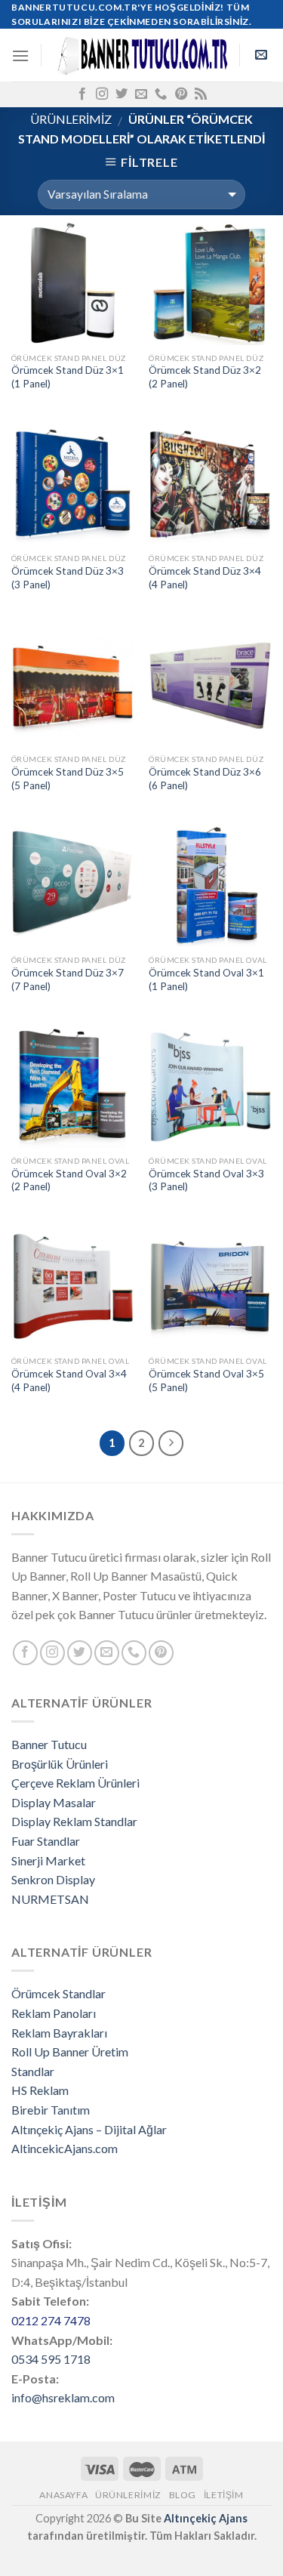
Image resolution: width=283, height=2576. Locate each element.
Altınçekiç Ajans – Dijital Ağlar (89, 2129)
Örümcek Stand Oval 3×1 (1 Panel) (206, 979)
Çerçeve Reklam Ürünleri (75, 1783)
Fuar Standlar (46, 1841)
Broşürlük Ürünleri (60, 1764)
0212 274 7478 (51, 2320)
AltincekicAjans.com (65, 2148)
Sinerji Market (48, 1860)
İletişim (224, 2495)
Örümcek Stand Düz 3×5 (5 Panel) (68, 779)
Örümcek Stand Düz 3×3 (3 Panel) (68, 578)
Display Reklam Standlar (74, 1821)
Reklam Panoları (54, 2013)
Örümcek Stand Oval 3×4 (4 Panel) (69, 1381)
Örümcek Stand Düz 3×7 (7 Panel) (68, 979)
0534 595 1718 (51, 2359)
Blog (183, 2495)
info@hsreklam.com (63, 2397)
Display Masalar (54, 1802)
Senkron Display (53, 1879)
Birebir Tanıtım (51, 2110)
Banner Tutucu (49, 1744)
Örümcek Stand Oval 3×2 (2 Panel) (69, 1180)
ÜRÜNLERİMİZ (71, 119)
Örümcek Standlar (58, 1993)
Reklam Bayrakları (59, 2033)
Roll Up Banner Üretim (70, 2052)
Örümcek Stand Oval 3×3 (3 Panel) (206, 1180)
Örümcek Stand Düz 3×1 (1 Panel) (68, 377)
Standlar (33, 2071)
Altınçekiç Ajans (206, 2518)
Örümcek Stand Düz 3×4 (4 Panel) (205, 578)
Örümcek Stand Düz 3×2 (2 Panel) (205, 377)
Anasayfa (63, 2495)
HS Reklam (40, 2090)
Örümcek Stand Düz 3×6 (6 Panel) (205, 779)
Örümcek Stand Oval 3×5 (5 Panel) (206, 1381)
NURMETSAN (50, 1899)
